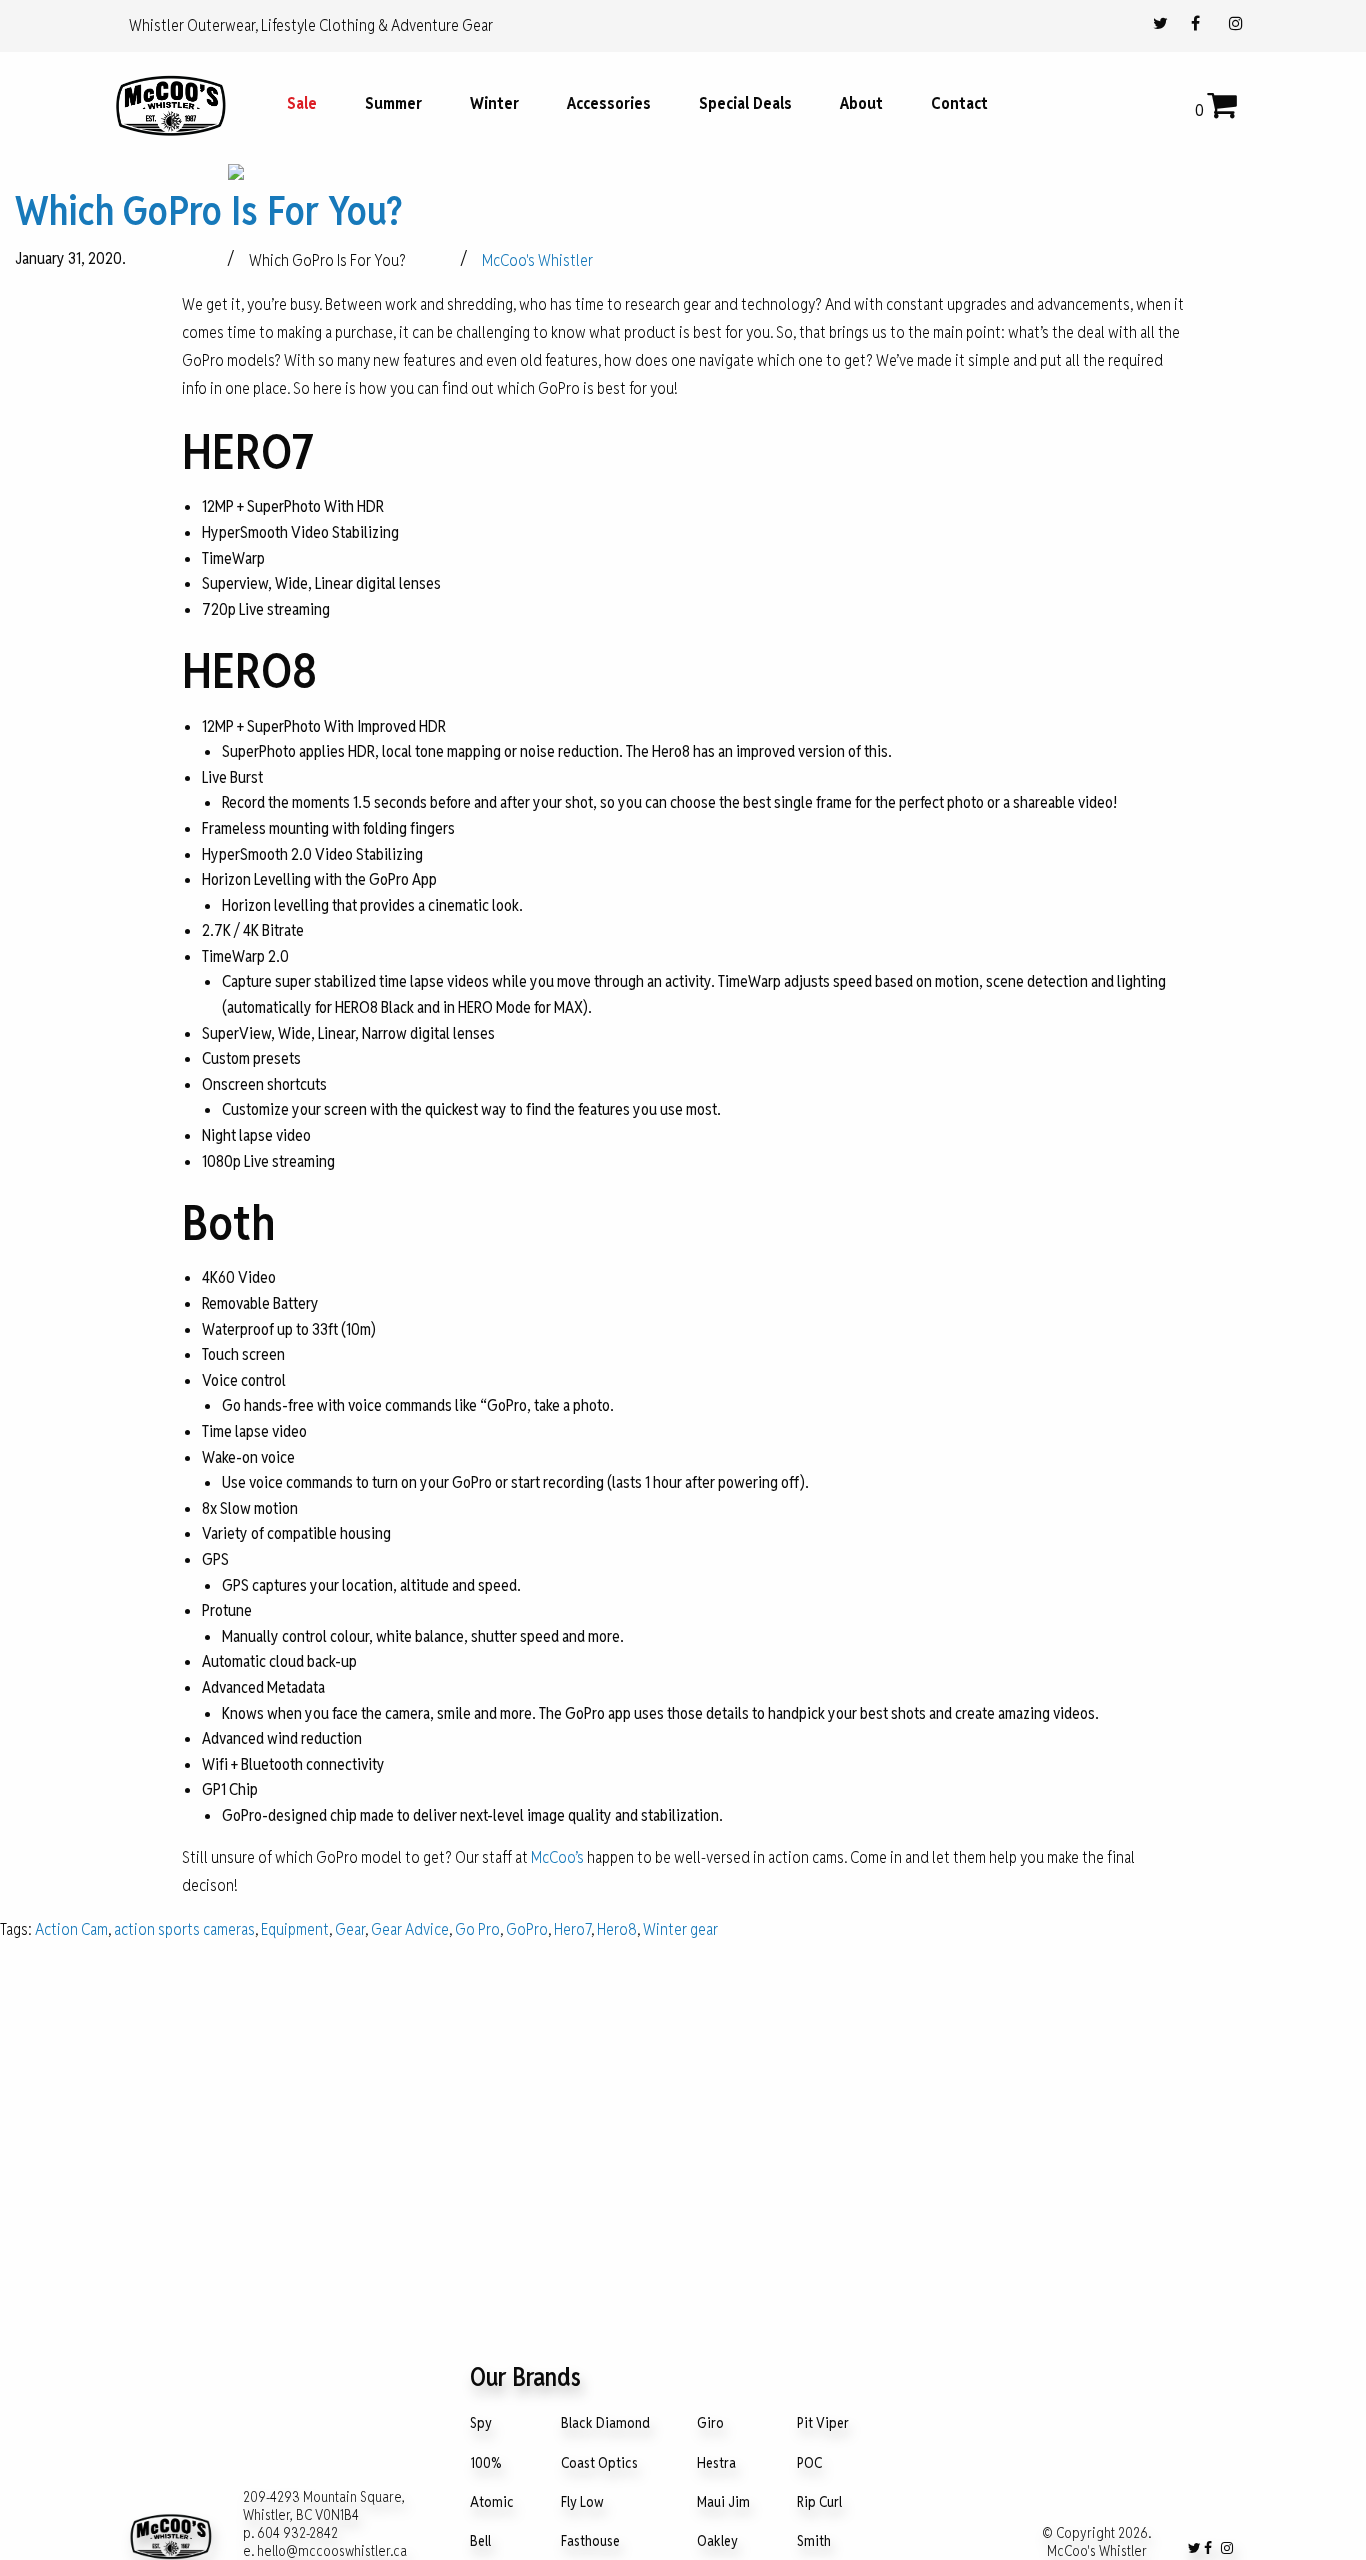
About (861, 103)
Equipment (295, 1929)
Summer (393, 103)
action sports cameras (184, 1929)
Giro (710, 2423)
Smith (814, 2541)
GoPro (527, 1929)
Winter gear (680, 1929)
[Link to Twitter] (1160, 23)
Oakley (717, 2541)
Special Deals (745, 103)
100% (486, 2463)
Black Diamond (605, 2423)
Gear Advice (410, 1929)
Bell (480, 2541)
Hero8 (617, 1929)
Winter (494, 103)
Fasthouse (590, 2541)
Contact (959, 103)
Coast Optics (599, 2463)
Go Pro (477, 1929)
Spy (481, 2423)
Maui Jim (723, 2502)
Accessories (609, 103)
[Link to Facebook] (1195, 23)
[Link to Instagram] (1236, 23)
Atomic (492, 2502)
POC (809, 2463)
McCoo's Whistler (537, 260)
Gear (350, 1929)
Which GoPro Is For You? (208, 211)
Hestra (716, 2463)
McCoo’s (557, 1857)
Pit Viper (823, 2423)
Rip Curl (819, 2502)
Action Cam (71, 1929)
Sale (302, 103)
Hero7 (572, 1929)
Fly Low (582, 2502)
